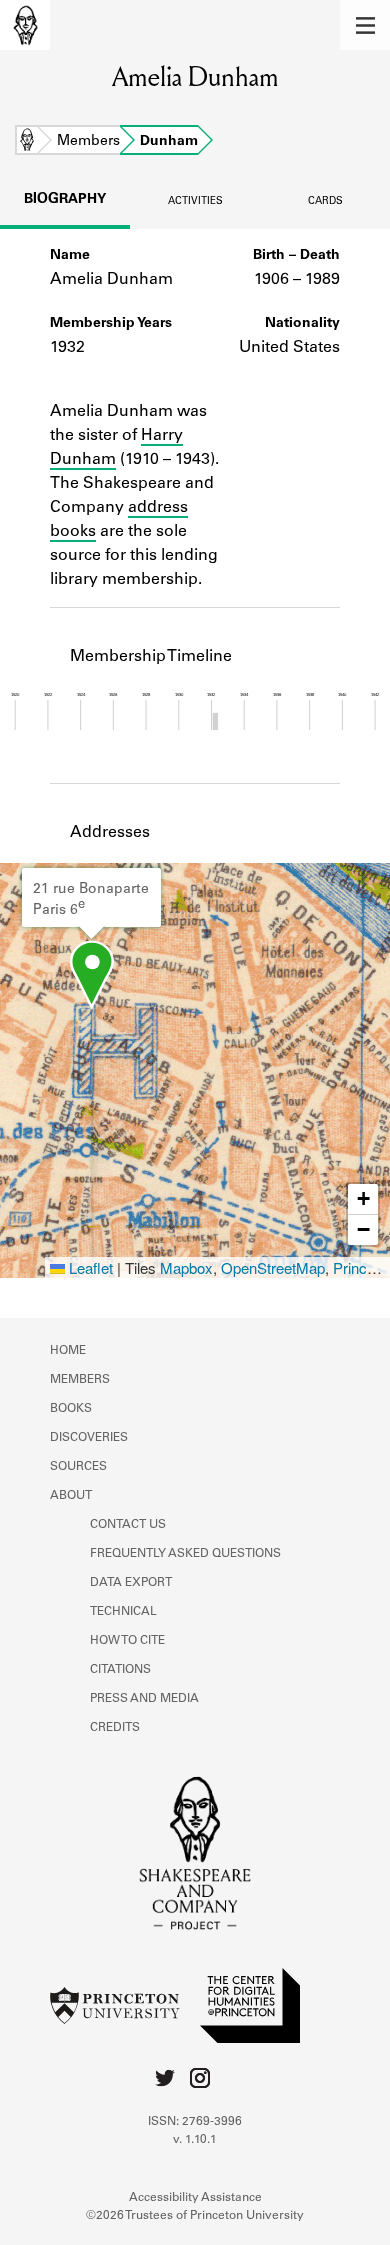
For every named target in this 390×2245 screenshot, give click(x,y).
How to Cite (127, 1641)
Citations (120, 1670)
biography (65, 200)
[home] (25, 25)
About (71, 1496)
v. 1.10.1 (195, 2140)
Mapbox (186, 1267)
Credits (115, 1728)
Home (27, 142)
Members (88, 142)
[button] (365, 25)
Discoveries (89, 1438)
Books (71, 1409)
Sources (78, 1467)
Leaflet (89, 1267)
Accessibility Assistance (195, 2198)
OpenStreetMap (273, 1267)
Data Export (131, 1583)
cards (325, 202)
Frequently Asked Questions (185, 1554)
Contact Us (128, 1525)
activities (195, 202)
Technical (123, 1612)
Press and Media (144, 1699)
